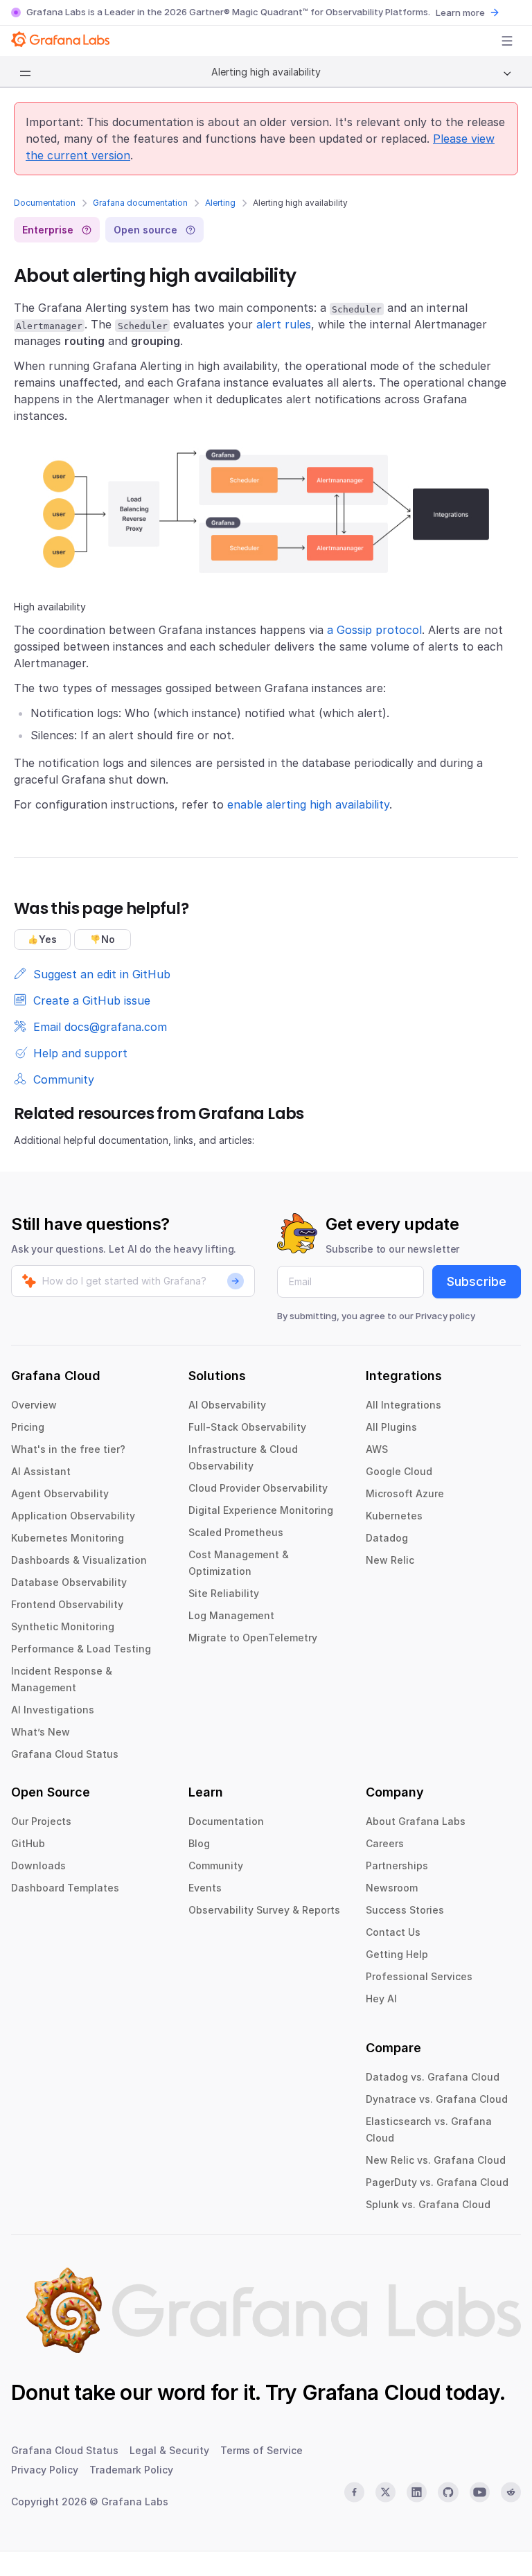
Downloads (38, 1865)
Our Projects (41, 1821)
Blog (199, 1843)
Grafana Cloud (371, 2392)
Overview (34, 1405)
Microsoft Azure (405, 1493)
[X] (385, 2492)
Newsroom (392, 1888)
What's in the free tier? (68, 1449)
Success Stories (405, 1910)
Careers (385, 1843)
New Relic (390, 1560)
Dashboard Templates (65, 1888)
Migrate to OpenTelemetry (253, 1638)
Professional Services (419, 1976)
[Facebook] (354, 2492)
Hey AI (381, 1999)
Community (216, 1865)
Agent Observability (60, 1493)
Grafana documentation (140, 203)
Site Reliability (224, 1593)
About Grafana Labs (416, 1821)
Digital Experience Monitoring (261, 1510)
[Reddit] (511, 2492)
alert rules (284, 324)
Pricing (28, 1427)
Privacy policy (445, 1316)
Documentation (45, 203)
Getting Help (397, 1954)
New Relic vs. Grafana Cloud (436, 2160)
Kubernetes (394, 1516)
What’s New (41, 1732)
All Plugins (391, 1427)
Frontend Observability (67, 1604)
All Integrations (404, 1405)
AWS (377, 1449)
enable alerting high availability (308, 804)
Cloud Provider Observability (258, 1488)
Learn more (460, 12)
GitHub (28, 1843)
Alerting (220, 203)
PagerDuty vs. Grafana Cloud (437, 2182)
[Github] (448, 2492)
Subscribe (477, 1281)
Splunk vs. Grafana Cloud (428, 2204)
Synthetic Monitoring (63, 1626)
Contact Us (393, 1932)
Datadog (387, 1538)
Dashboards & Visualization (79, 1560)
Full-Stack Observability (247, 1427)
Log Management (231, 1615)
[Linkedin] (417, 2492)
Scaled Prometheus (236, 1532)
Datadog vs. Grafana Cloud (433, 2077)
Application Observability (73, 1516)
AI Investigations (53, 1710)
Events (205, 1888)
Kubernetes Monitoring (68, 1538)
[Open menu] (507, 41)
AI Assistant (41, 1471)
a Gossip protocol (374, 630)
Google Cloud (399, 1471)
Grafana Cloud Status (65, 1754)
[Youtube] (480, 2492)
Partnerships (397, 1865)
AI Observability (227, 1405)
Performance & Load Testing (81, 1649)
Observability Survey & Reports (264, 1910)
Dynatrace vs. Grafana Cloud (437, 2099)
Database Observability (69, 1582)
